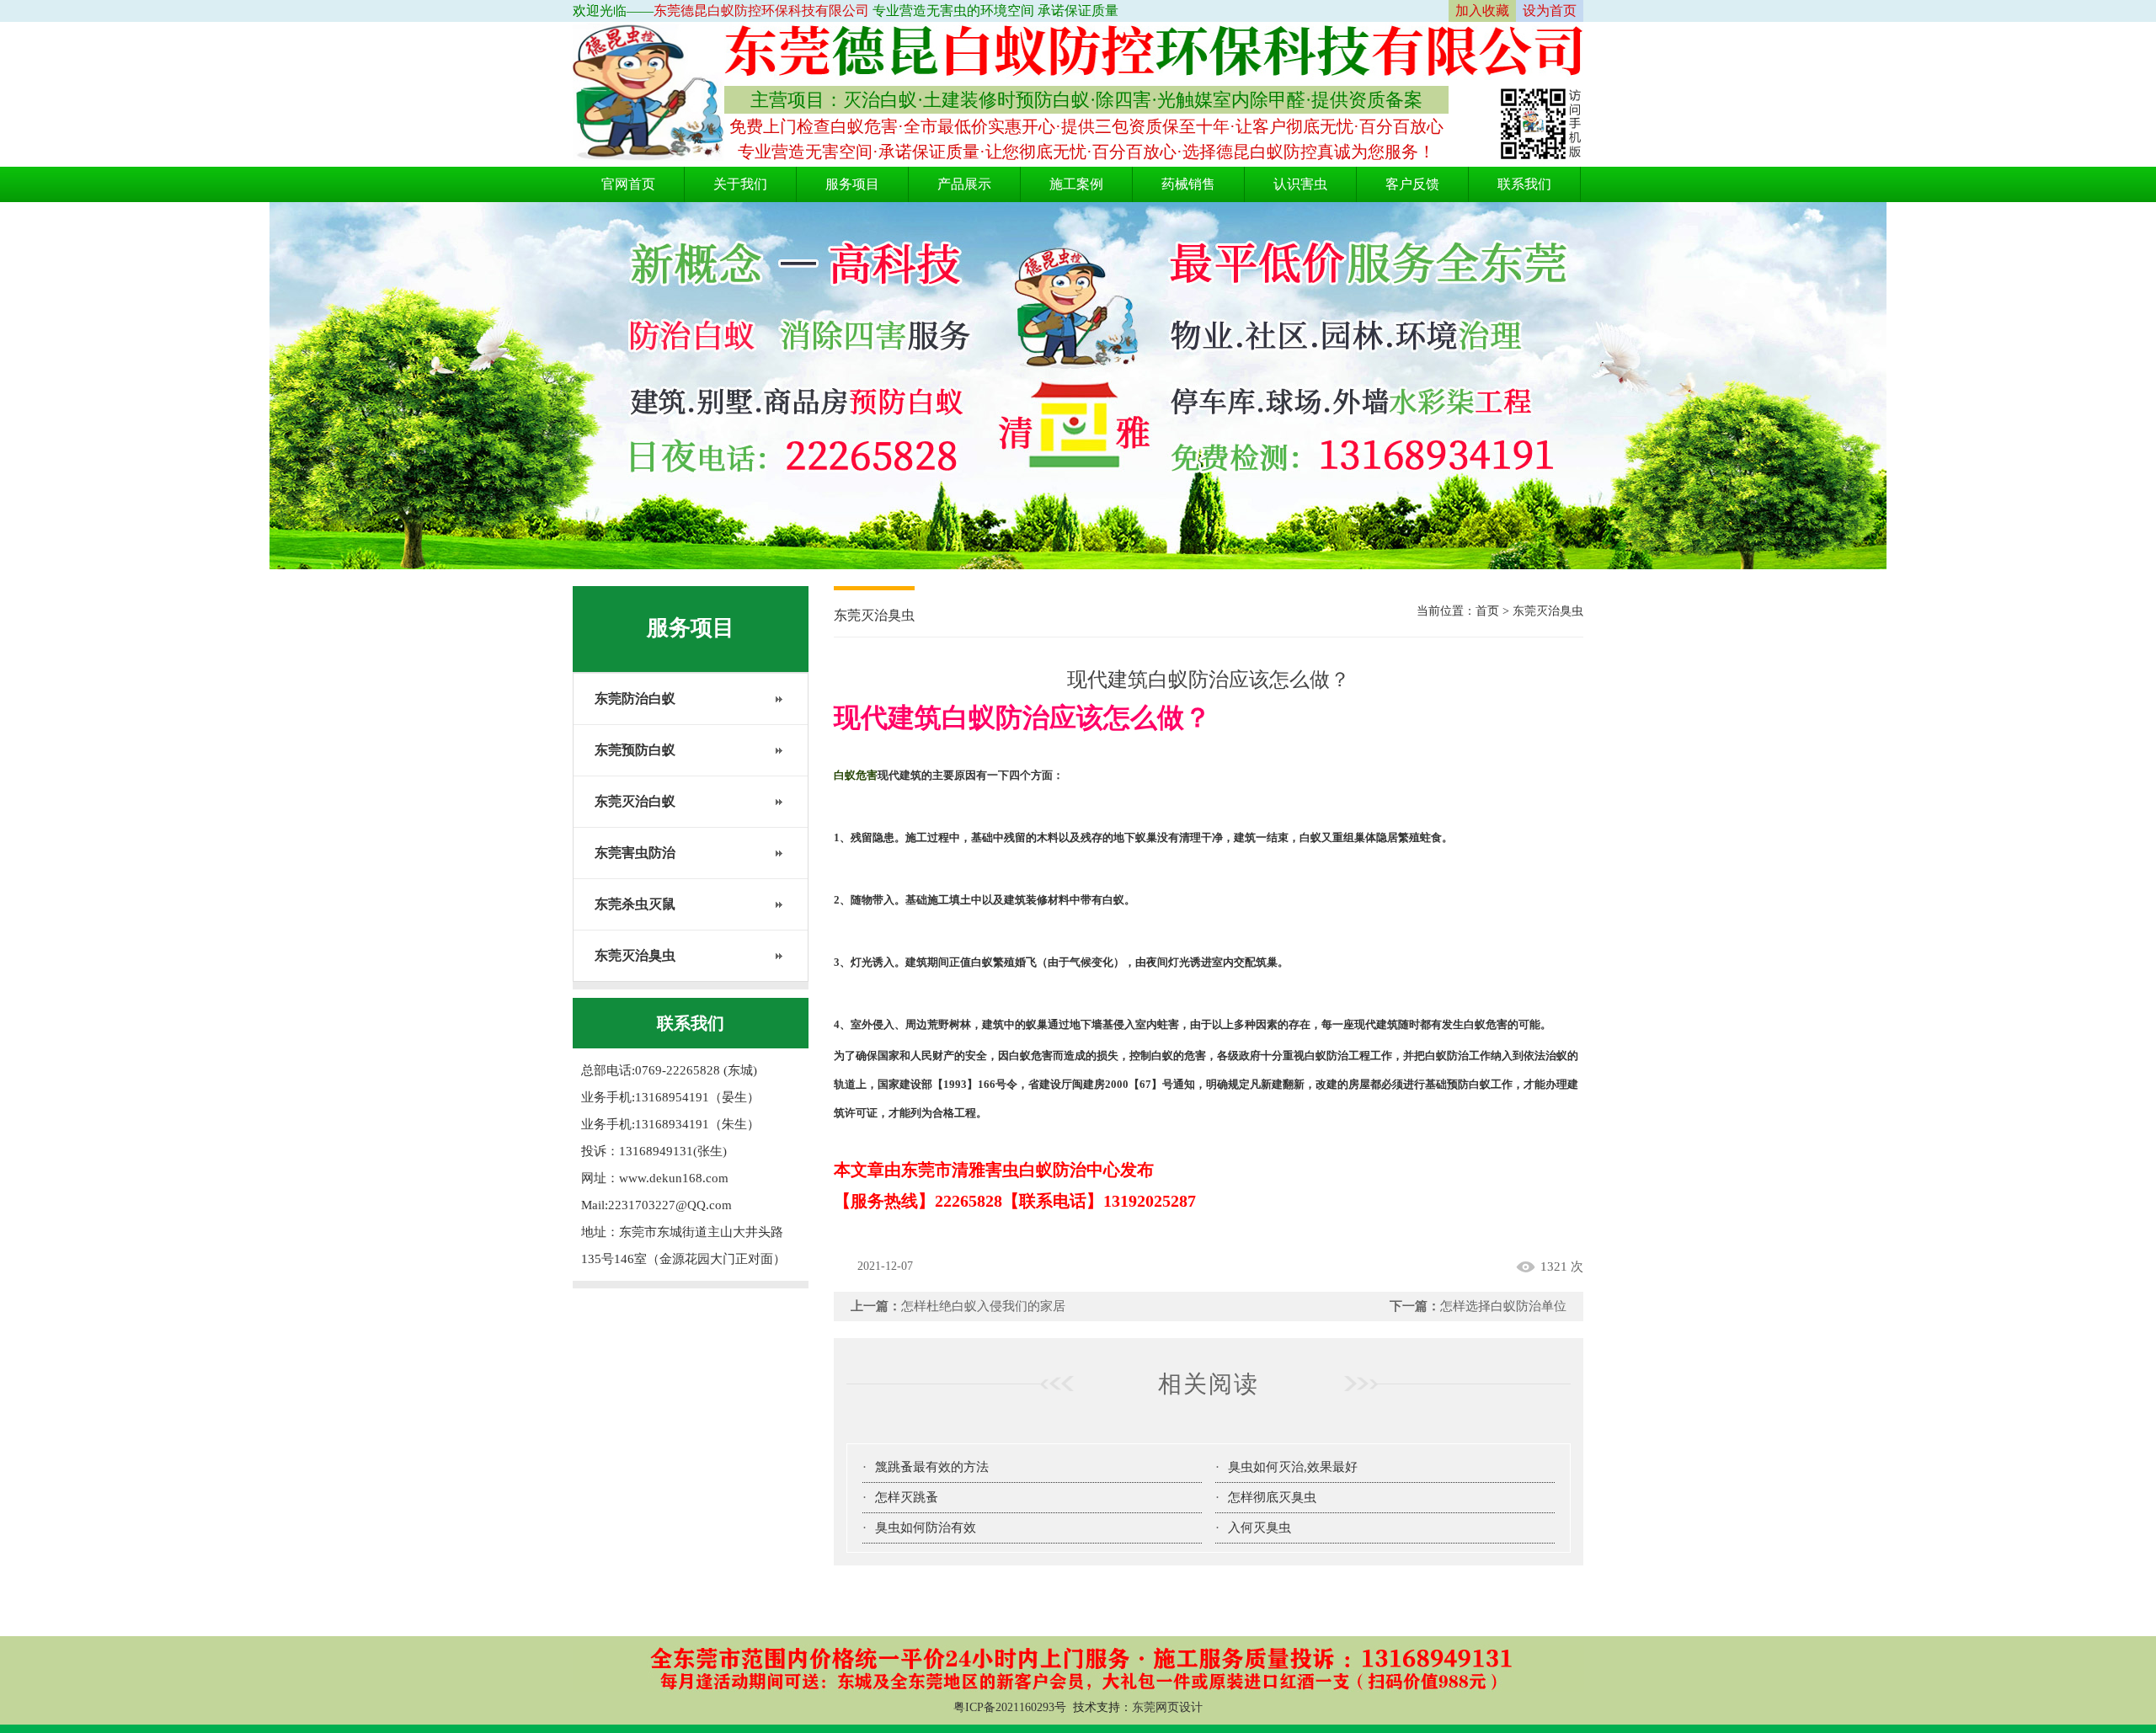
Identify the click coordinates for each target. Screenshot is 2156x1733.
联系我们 (1524, 184)
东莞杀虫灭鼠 (635, 904)
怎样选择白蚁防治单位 (1503, 1306)
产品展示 (964, 184)
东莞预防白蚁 (635, 750)
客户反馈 (1412, 184)
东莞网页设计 (1167, 1707)
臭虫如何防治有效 (926, 1528)
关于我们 (740, 184)
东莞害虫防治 (635, 853)
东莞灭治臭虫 (635, 955)
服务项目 (852, 184)
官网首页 (628, 184)
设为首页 (1550, 11)
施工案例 (1076, 184)
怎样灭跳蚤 (907, 1497)
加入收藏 (1482, 11)
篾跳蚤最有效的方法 (932, 1467)
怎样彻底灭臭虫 (1272, 1497)
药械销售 (1188, 184)
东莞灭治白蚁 (635, 801)
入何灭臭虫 (1259, 1528)
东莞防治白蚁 (635, 699)
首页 (1487, 611)
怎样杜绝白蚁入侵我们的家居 (983, 1306)
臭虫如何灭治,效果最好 (1293, 1467)
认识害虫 (1300, 184)
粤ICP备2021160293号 (1010, 1707)
